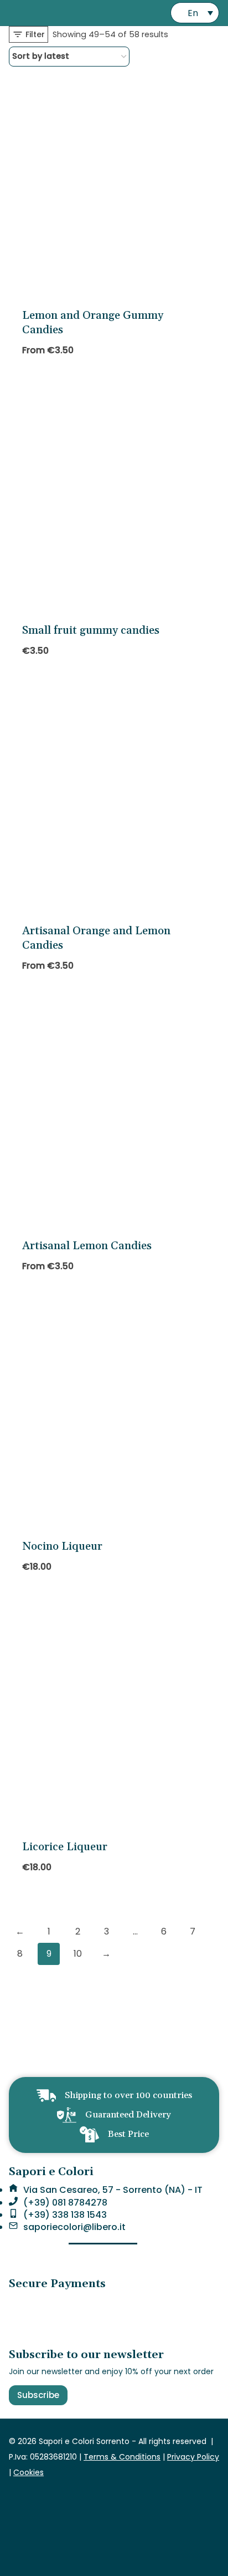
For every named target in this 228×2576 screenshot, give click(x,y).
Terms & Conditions (122, 2457)
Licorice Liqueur (65, 1847)
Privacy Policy (193, 2457)
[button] (195, 13)
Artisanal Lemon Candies (87, 1246)
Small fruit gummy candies (91, 630)
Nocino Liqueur (62, 1546)
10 (78, 1954)
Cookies (28, 2472)
